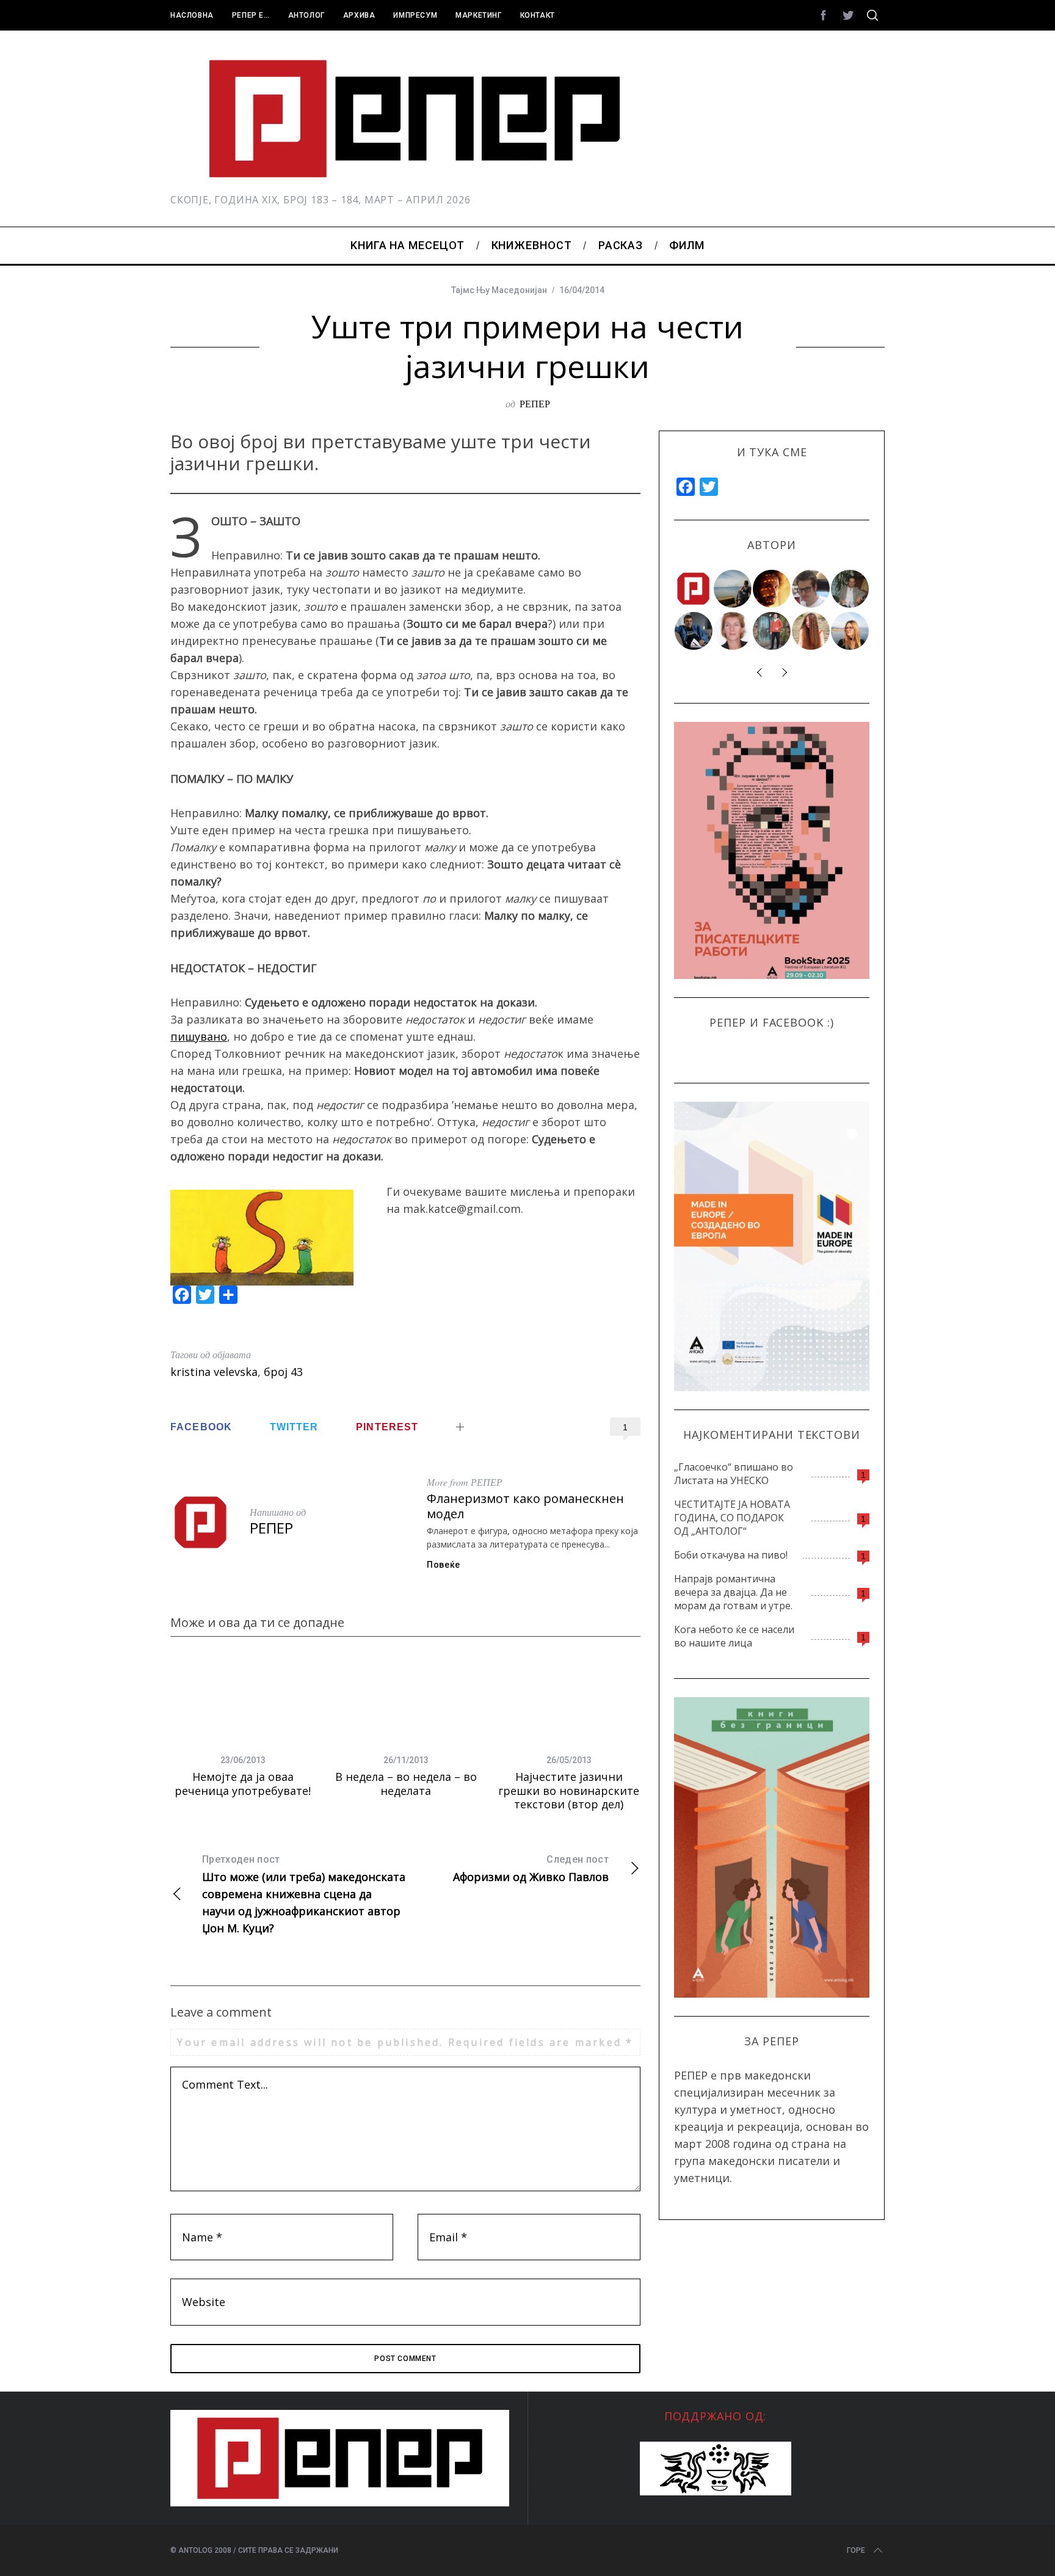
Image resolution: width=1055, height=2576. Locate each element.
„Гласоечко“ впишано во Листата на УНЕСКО (734, 1474)
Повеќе (444, 1565)
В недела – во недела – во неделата (406, 1784)
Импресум (415, 15)
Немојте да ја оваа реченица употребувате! (243, 1784)
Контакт (538, 15)
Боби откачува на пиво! (731, 1555)
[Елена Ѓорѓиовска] (850, 631)
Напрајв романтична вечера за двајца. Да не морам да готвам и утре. (733, 1592)
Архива (359, 15)
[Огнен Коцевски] (850, 589)
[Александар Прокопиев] (694, 631)
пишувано (199, 1036)
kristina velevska (214, 1372)
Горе (856, 2550)
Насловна (192, 15)
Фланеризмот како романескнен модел (525, 1506)
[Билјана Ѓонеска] (811, 631)
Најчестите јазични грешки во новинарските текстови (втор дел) (569, 1790)
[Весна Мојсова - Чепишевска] (733, 589)
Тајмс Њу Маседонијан (499, 290)
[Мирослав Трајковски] (772, 631)
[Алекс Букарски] (811, 589)
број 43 (283, 1372)
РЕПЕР (535, 403)
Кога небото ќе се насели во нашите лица (734, 1636)
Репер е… (251, 15)
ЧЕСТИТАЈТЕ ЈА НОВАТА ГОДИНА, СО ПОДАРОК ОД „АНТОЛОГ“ (732, 1518)
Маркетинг (478, 15)
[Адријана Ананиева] (733, 631)
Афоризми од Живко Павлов (531, 1869)
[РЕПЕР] (694, 589)
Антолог (306, 15)
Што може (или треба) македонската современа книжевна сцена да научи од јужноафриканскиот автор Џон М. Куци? (304, 1894)
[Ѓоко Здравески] (772, 589)
